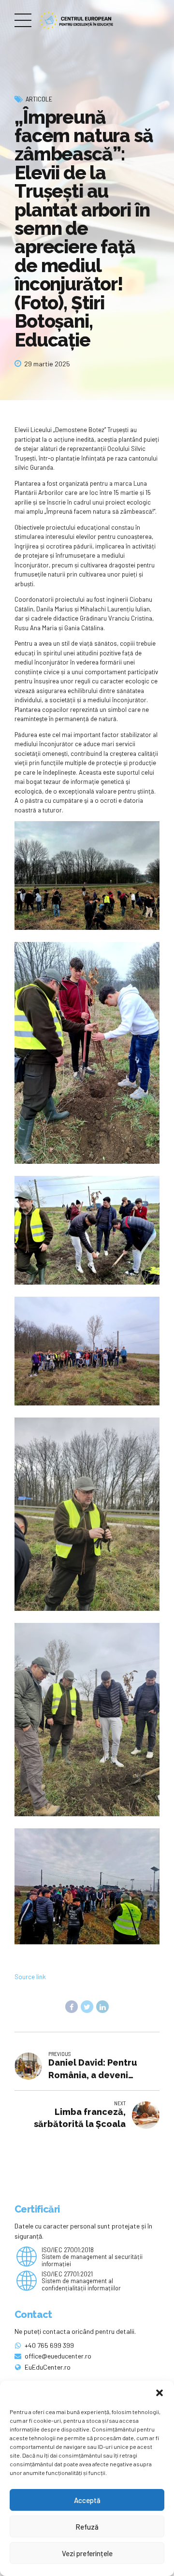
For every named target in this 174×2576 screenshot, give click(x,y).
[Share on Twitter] (87, 2007)
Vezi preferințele (87, 2553)
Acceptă (87, 2500)
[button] (159, 2393)
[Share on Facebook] (72, 2007)
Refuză (87, 2527)
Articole (39, 99)
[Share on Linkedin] (102, 2007)
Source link (30, 1977)
